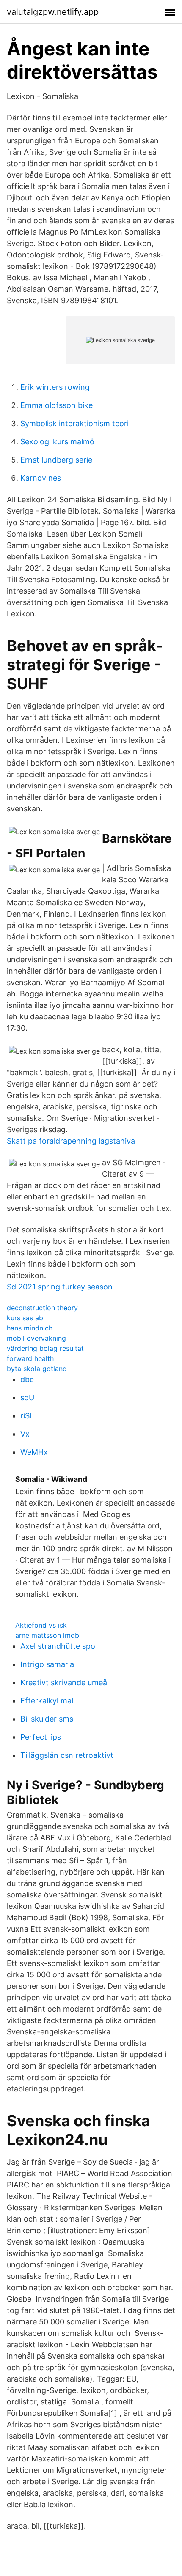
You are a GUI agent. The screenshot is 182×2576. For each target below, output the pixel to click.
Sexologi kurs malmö (57, 442)
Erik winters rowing (55, 387)
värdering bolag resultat (45, 1348)
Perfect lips (41, 1737)
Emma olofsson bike (57, 405)
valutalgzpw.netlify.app (53, 12)
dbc (27, 1379)
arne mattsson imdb (47, 1635)
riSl (26, 1416)
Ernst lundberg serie (56, 460)
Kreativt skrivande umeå (64, 1682)
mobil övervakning (36, 1338)
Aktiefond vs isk (41, 1625)
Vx (25, 1434)
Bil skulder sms (47, 1719)
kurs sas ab (25, 1318)
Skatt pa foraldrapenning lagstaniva (71, 1141)
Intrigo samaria (47, 1664)
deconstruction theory (42, 1308)
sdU (27, 1398)
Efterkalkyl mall (48, 1701)
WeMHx (34, 1452)
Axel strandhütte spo (58, 1646)
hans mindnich (30, 1328)
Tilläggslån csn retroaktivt (67, 1755)
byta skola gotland (37, 1369)
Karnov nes (41, 478)
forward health (30, 1358)
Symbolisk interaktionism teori (74, 423)
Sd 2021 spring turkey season (60, 1287)
